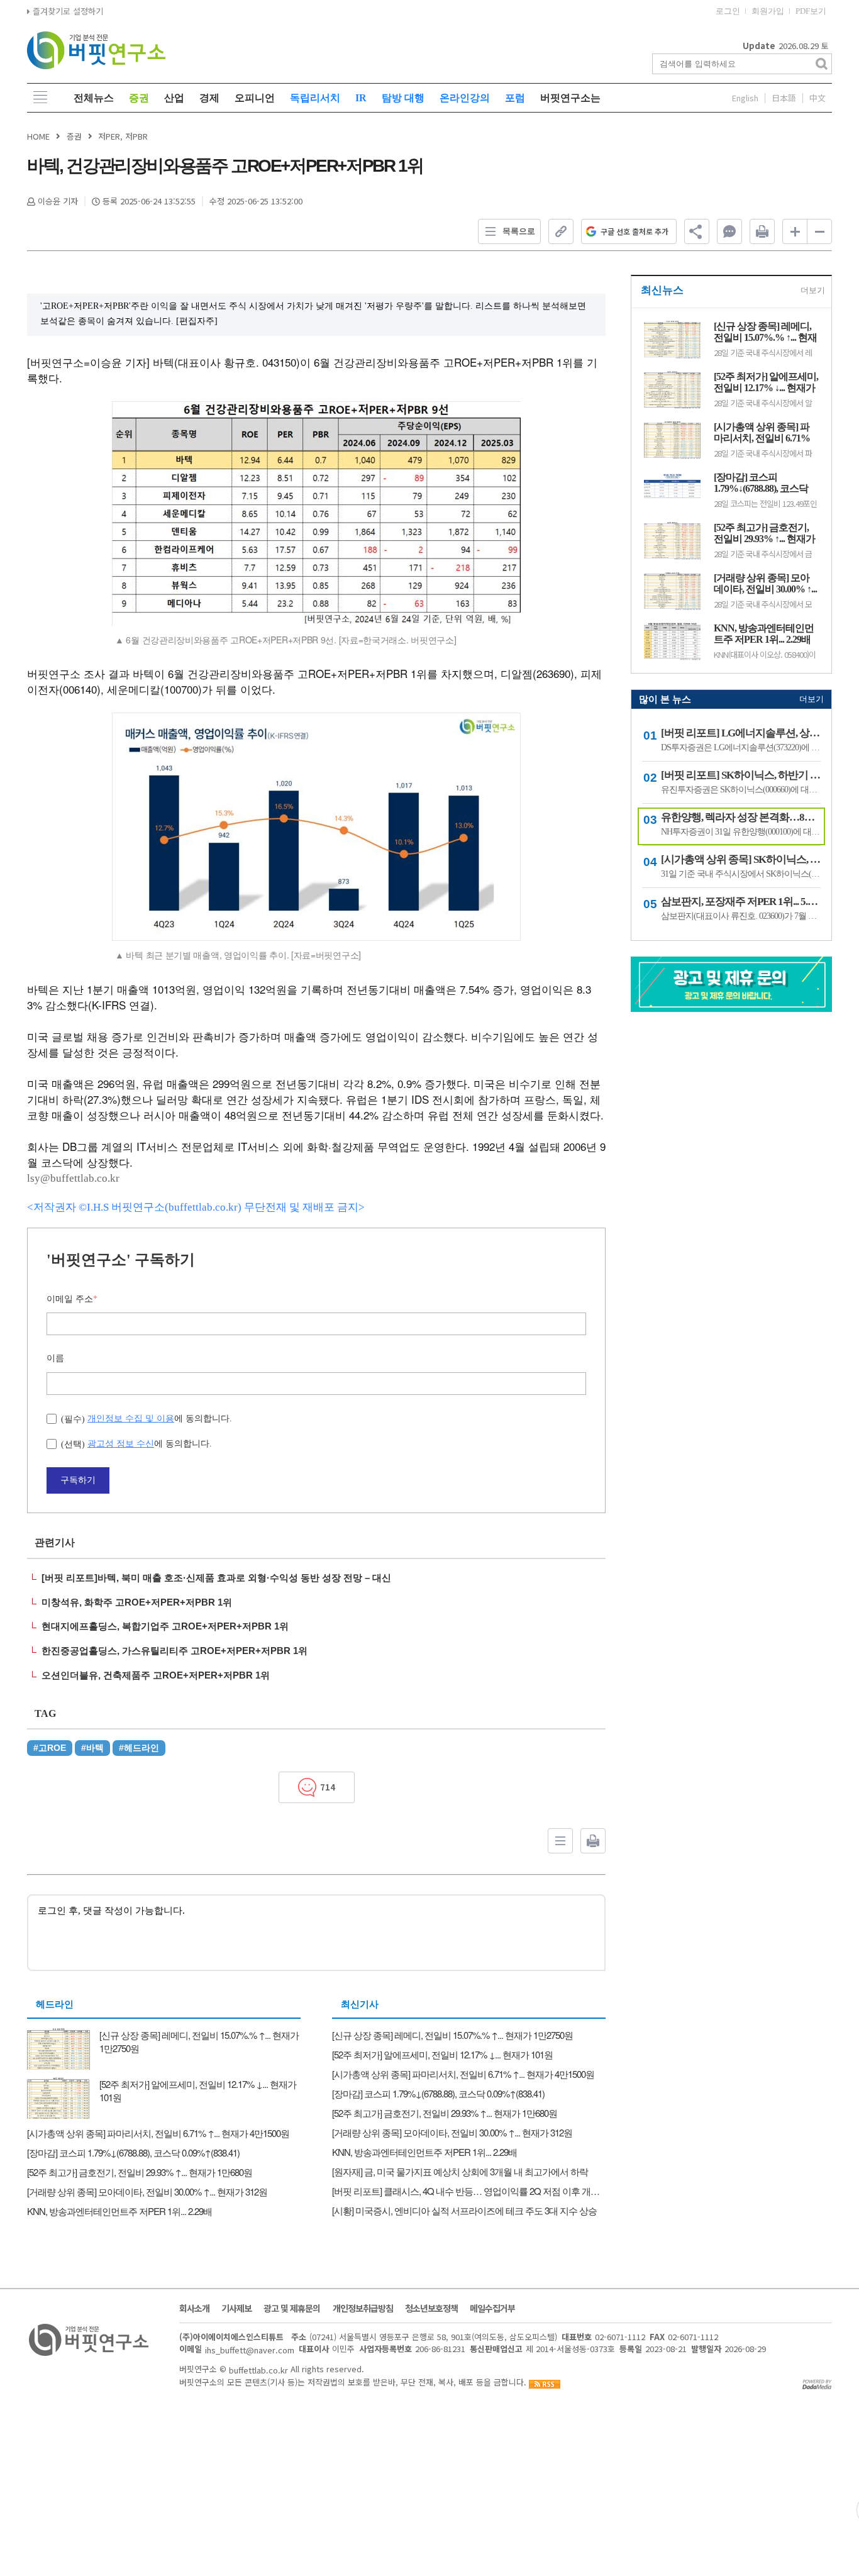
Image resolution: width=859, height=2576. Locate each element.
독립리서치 (315, 98)
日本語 (784, 98)
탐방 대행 (403, 98)
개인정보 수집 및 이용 (131, 1418)
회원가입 (768, 11)
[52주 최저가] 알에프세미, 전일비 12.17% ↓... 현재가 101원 (766, 382)
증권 (139, 98)
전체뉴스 (94, 98)
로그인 (728, 11)
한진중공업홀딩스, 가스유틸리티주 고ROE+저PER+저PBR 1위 (175, 1651)
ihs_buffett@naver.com (250, 2350)
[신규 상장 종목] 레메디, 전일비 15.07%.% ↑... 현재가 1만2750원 (765, 332)
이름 (55, 1358)
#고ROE (50, 1748)
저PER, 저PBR (123, 136)
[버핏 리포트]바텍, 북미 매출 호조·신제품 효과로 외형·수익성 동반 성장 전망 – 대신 (216, 1578)
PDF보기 (811, 11)
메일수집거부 (492, 2308)
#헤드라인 (139, 1748)
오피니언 (255, 98)
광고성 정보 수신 (121, 1443)
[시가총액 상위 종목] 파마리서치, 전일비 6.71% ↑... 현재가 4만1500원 (762, 433)
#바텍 (92, 1748)
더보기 (813, 290)
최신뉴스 (662, 290)
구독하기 (78, 1480)
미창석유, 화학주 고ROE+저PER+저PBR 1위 (137, 1602)
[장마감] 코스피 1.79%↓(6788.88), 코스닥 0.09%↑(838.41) (761, 483)
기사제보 (236, 2308)
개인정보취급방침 (363, 2308)
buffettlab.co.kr (258, 2369)
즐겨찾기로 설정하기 (67, 11)
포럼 (515, 98)
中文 (817, 98)
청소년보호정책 (431, 2308)
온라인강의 (465, 98)
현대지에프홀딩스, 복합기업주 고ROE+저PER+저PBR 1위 (165, 1626)
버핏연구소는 (570, 98)
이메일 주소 (72, 1299)
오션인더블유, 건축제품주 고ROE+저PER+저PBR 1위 (156, 1675)
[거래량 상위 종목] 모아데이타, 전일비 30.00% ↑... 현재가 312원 (765, 584)
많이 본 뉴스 (665, 699)
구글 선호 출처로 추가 (635, 231)
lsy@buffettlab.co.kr (73, 1178)
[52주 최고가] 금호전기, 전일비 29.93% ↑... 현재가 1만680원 (764, 533)
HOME (38, 136)
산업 (174, 98)
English (745, 98)
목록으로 (519, 231)
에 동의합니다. (147, 1418)
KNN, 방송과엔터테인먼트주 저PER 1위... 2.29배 (764, 634)
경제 (209, 98)
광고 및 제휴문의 (292, 2308)
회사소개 (194, 2308)
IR (361, 98)
